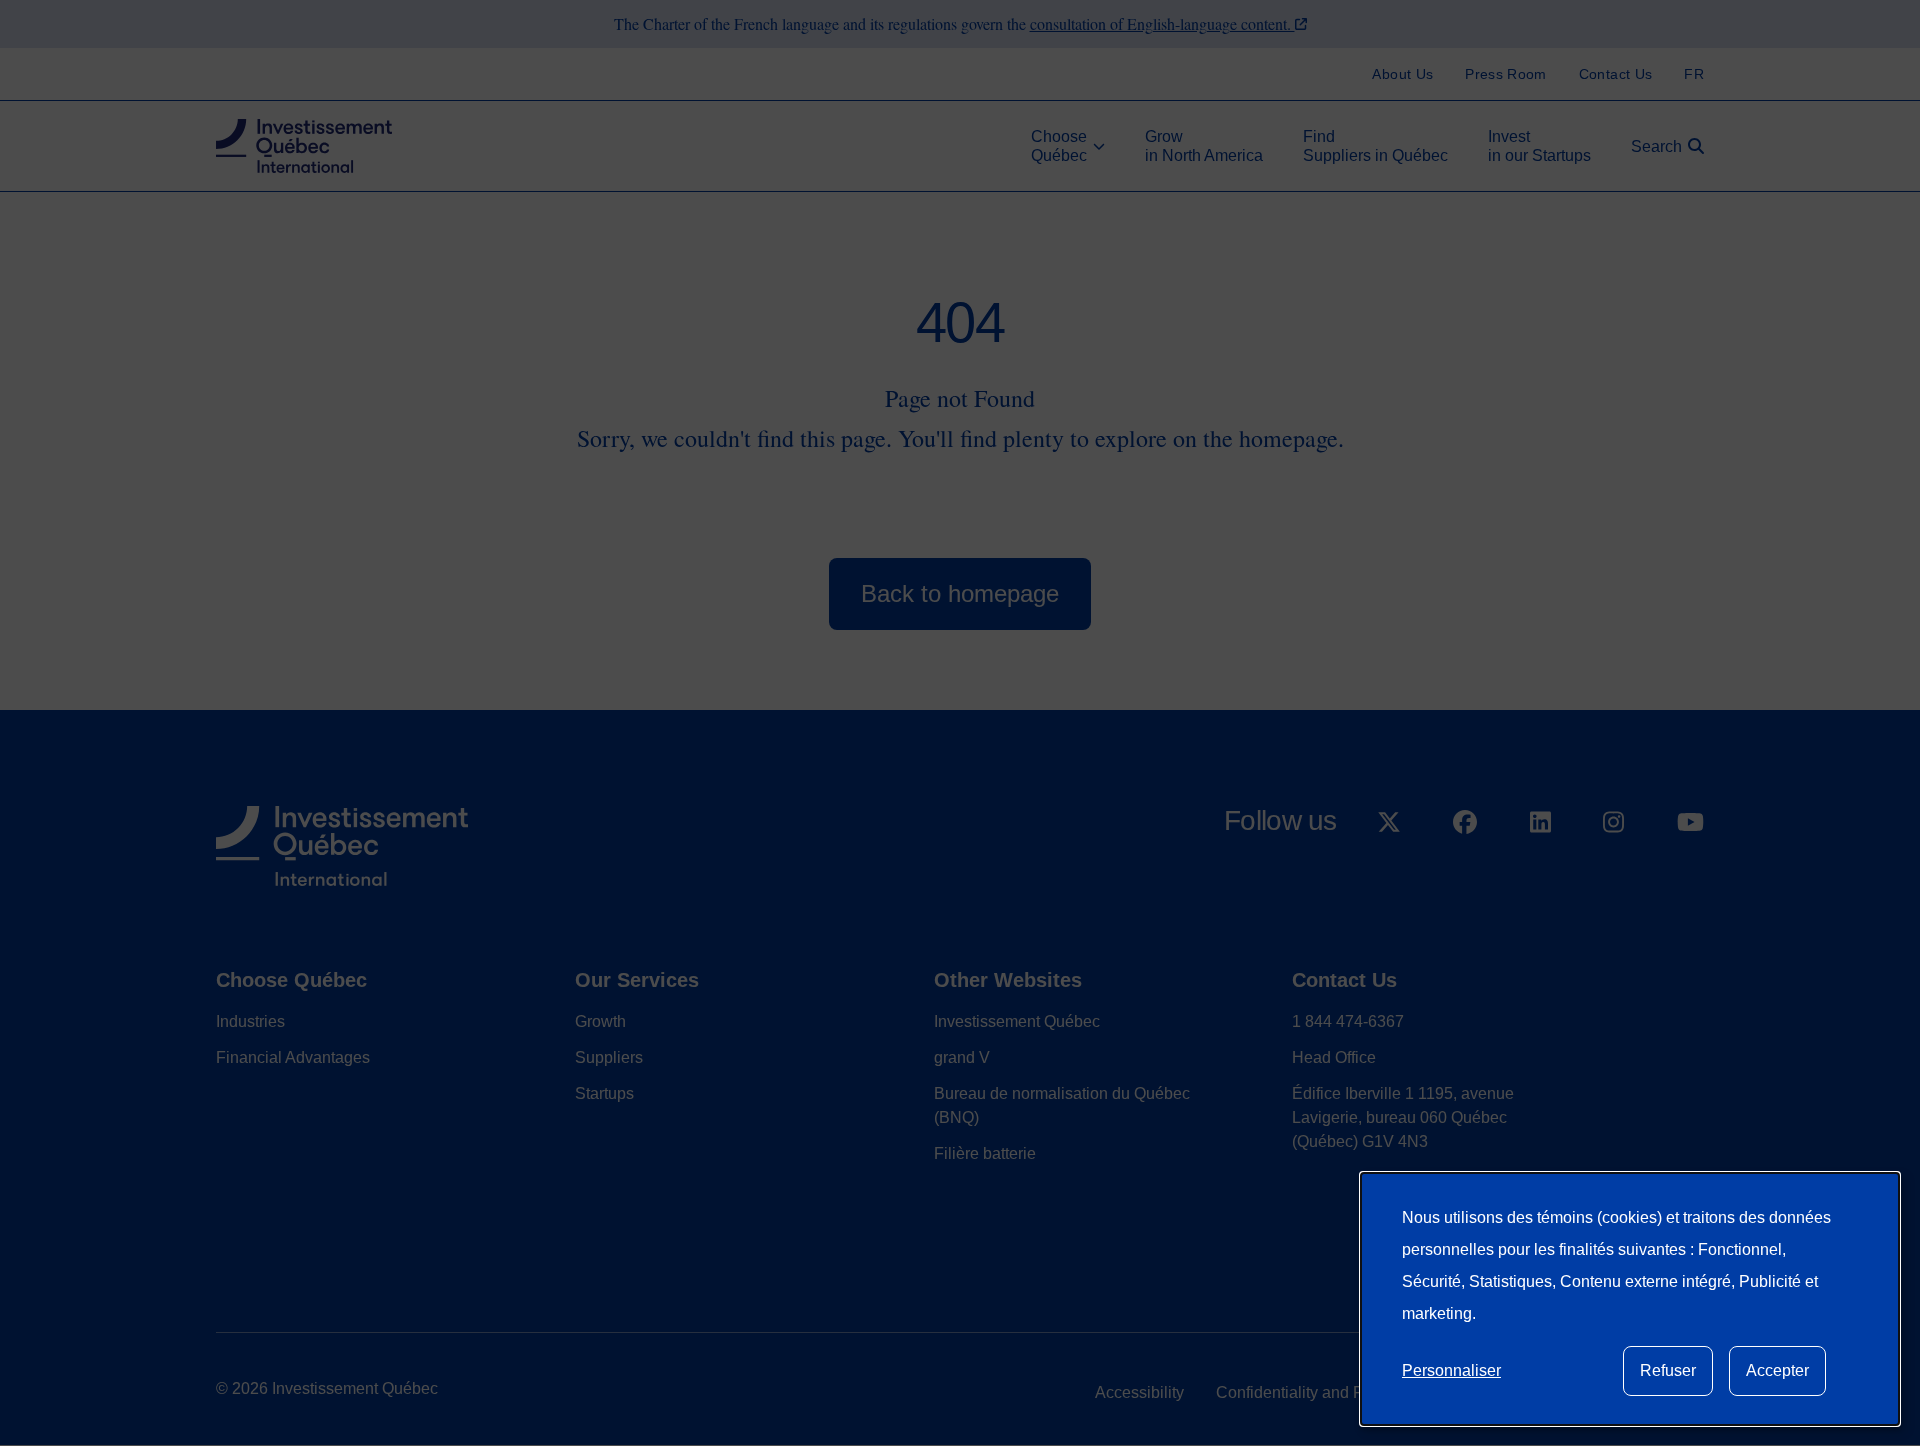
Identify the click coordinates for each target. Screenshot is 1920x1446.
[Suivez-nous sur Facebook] (1465, 874)
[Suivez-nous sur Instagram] (1613, 874)
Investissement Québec (1017, 1021)
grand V (962, 1057)
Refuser (1668, 1370)
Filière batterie (985, 1153)
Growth (600, 1021)
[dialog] (1630, 1299)
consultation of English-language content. (1162, 23)
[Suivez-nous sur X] (1389, 874)
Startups (604, 1093)
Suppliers (609, 1057)
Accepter (1777, 1370)
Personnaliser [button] (1451, 1370)
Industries (250, 1021)
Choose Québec (291, 980)
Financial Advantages (293, 1057)
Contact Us (1344, 980)
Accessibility (1139, 1392)
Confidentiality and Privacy (1311, 1392)
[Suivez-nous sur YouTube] (1690, 874)
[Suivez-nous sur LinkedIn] (1540, 874)
